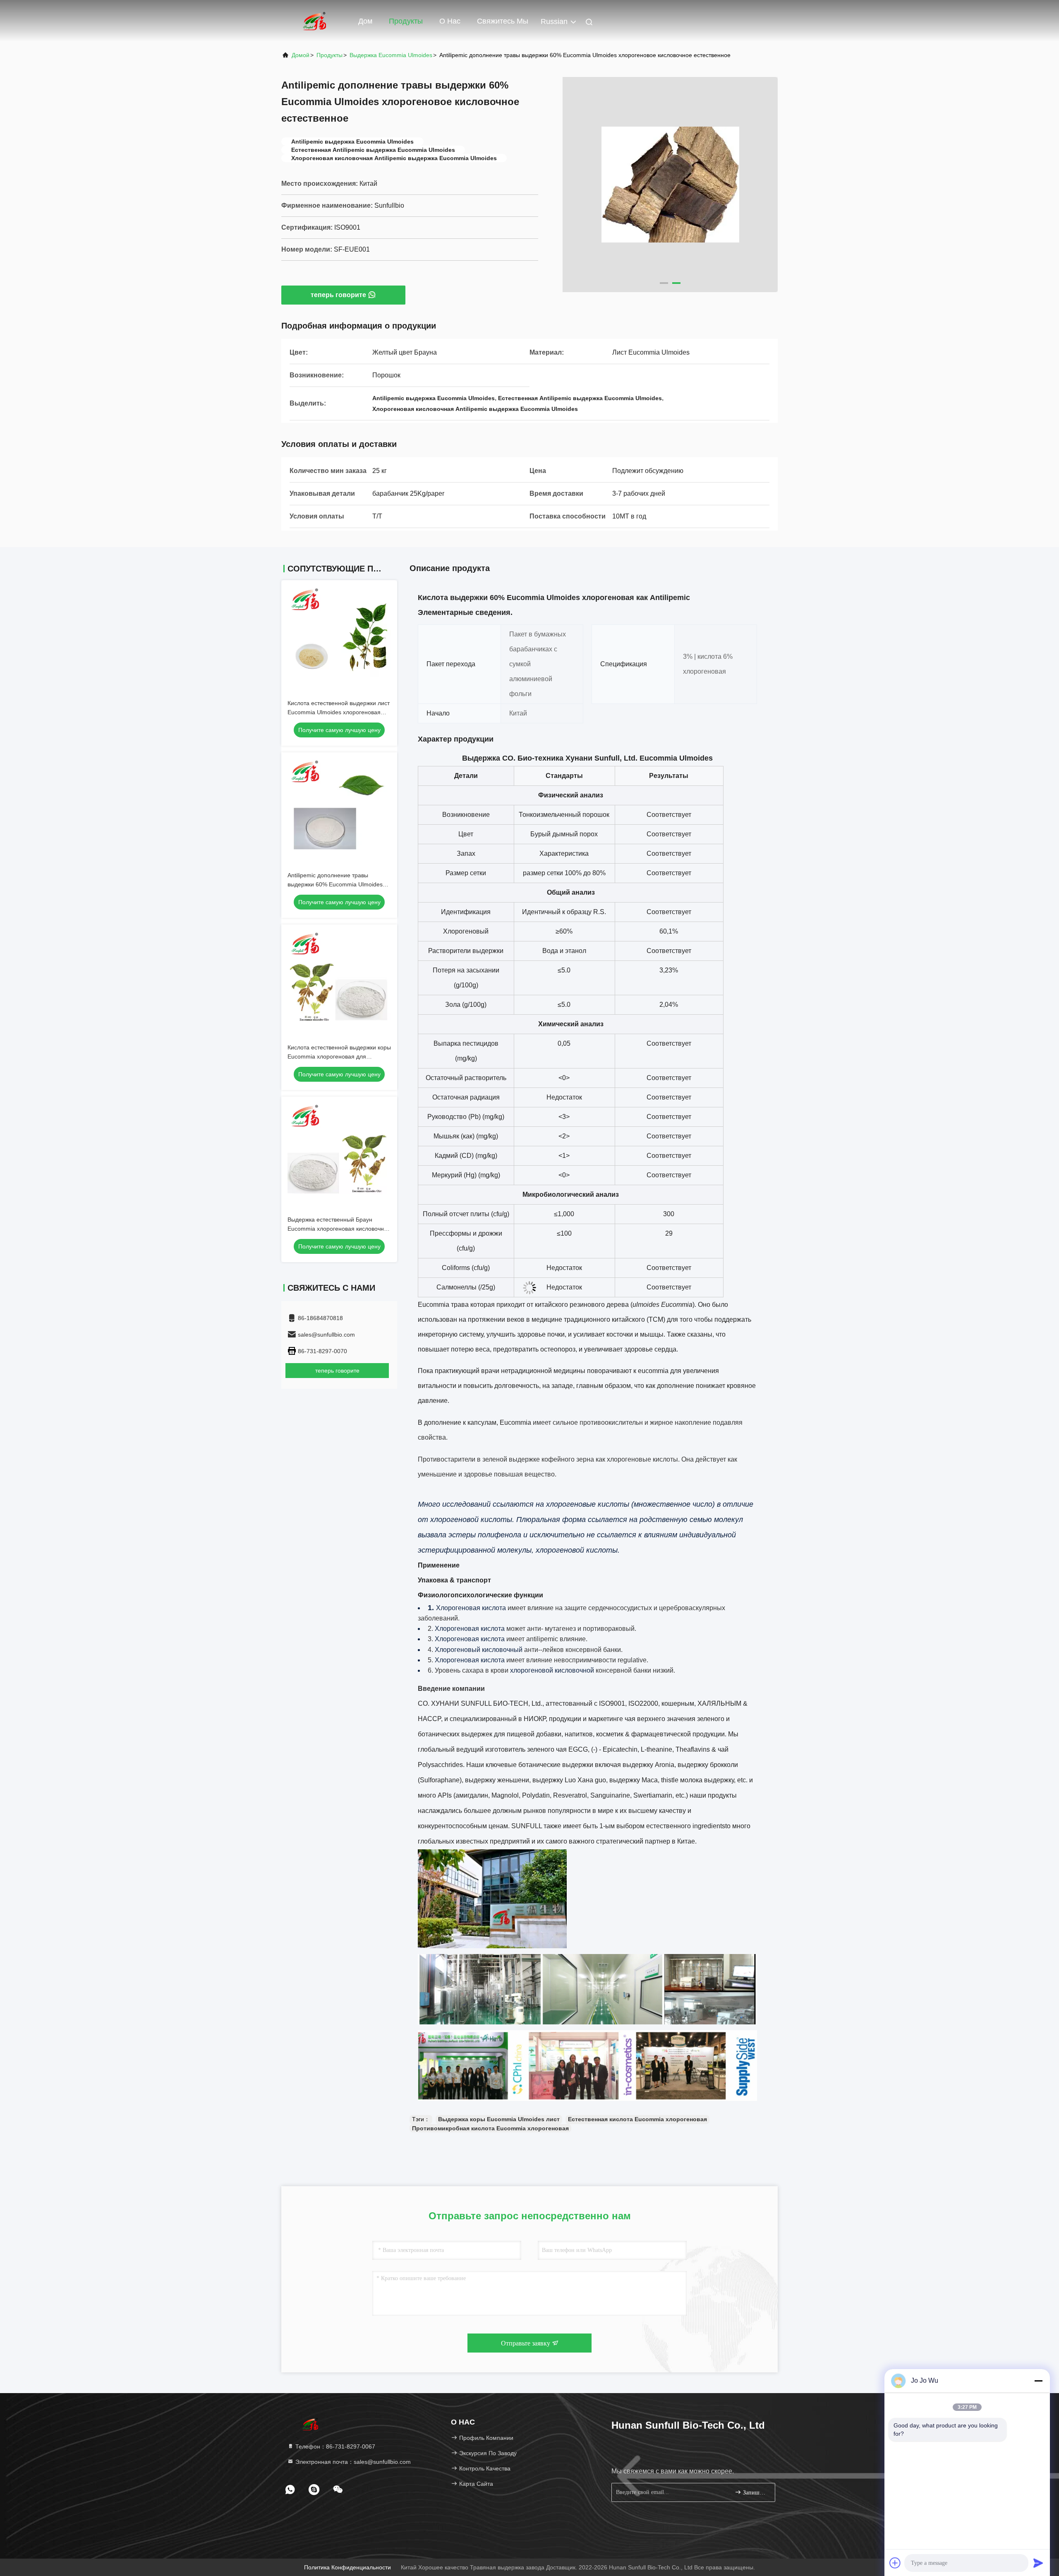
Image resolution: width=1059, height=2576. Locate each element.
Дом (365, 21)
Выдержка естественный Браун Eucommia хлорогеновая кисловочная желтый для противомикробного (339, 1229)
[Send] (1038, 2563)
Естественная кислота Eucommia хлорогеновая (637, 2119)
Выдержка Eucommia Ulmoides (391, 55)
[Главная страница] (314, 21)
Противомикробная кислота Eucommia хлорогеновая (490, 2128)
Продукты (406, 21)
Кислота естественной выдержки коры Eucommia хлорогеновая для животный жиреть (339, 1056)
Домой (301, 55)
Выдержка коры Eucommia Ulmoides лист (499, 2119)
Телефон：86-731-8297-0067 (334, 2446)
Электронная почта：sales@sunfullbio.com (352, 2462)
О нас (450, 21)
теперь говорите (338, 295)
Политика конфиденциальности (347, 2567)
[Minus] (1038, 2381)
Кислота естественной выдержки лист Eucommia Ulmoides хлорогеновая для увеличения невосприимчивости (339, 712)
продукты (329, 55)
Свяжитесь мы (503, 21)
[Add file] (895, 2563)
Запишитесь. (755, 2493)
